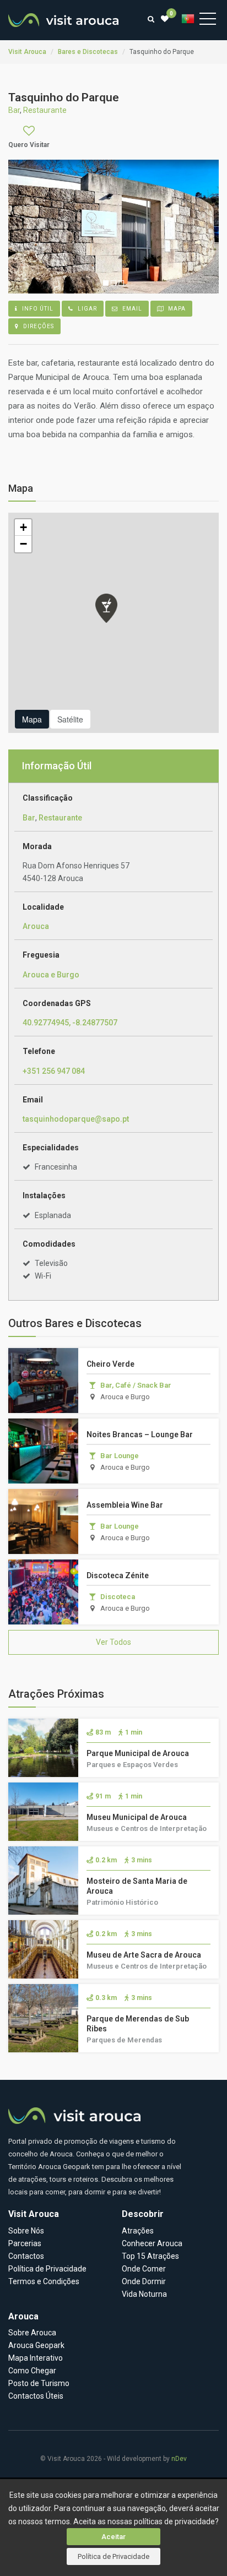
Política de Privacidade (113, 2556)
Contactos (26, 2256)
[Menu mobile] (208, 21)
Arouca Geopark (36, 2345)
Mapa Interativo (36, 2358)
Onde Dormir (144, 2281)
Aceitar (113, 2537)
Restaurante (60, 818)
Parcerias (25, 2243)
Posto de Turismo (39, 2383)
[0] (165, 19)
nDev (179, 2459)
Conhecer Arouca (152, 2243)
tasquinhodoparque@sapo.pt (76, 1119)
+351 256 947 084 (54, 1071)
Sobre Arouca (32, 2333)
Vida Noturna (144, 2294)
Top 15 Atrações (150, 2256)
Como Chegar (32, 2371)
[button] (106, 608)
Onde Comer (144, 2269)
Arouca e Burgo (51, 975)
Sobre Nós (26, 2231)
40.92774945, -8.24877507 (70, 1023)
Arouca (36, 926)
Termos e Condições (44, 2281)
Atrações (138, 2231)
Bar (29, 818)
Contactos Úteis (36, 2396)
